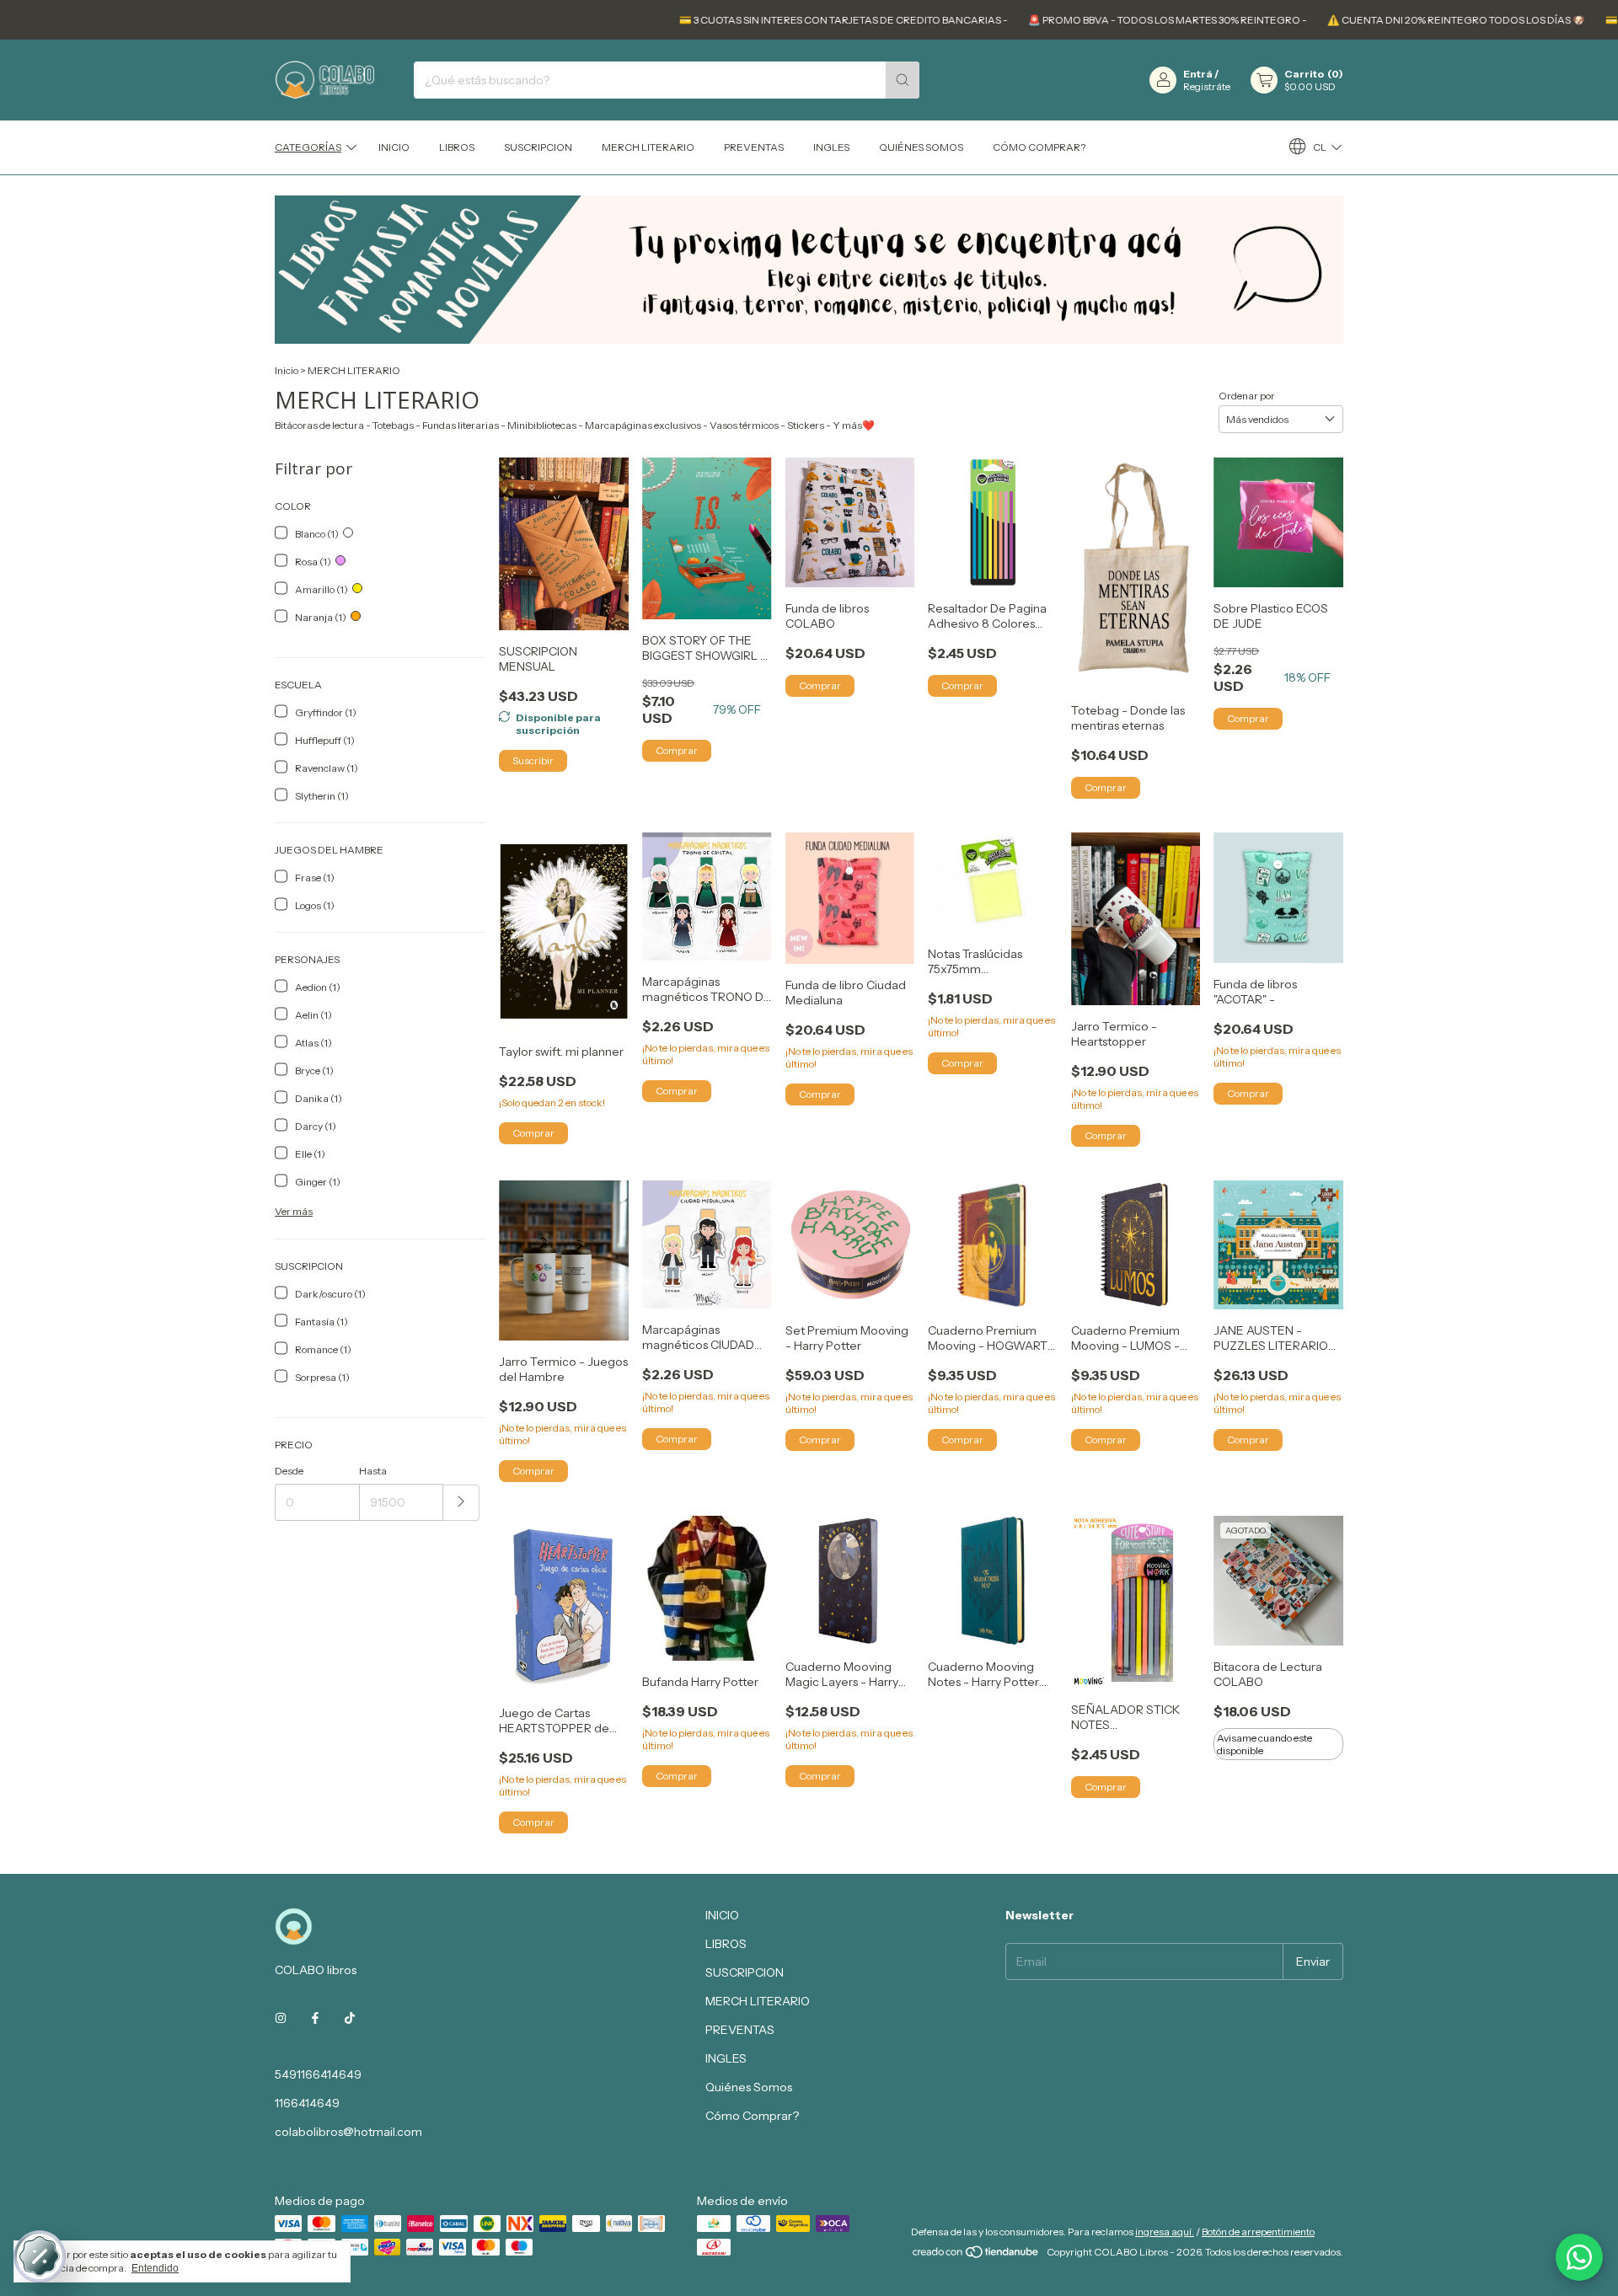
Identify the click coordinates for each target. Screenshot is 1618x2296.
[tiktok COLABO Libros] (350, 2019)
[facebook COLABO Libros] (315, 2019)
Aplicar (461, 1503)
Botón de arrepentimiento (1258, 2232)
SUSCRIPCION (538, 147)
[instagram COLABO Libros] (281, 2019)
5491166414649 (318, 2074)
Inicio (287, 370)
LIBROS (457, 147)
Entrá (1198, 74)
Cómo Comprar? (1039, 147)
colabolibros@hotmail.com (348, 2132)
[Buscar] (903, 80)
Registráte (1207, 86)
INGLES (831, 147)
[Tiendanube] (976, 2256)
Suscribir (533, 760)
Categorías (308, 147)
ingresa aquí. (1165, 2232)
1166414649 (307, 2103)
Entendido (155, 2268)
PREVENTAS (754, 147)
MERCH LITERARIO (648, 147)
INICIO (394, 147)
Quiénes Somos (921, 147)
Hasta (373, 1471)
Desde (289, 1471)
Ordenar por (1247, 396)
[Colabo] (1579, 2257)
